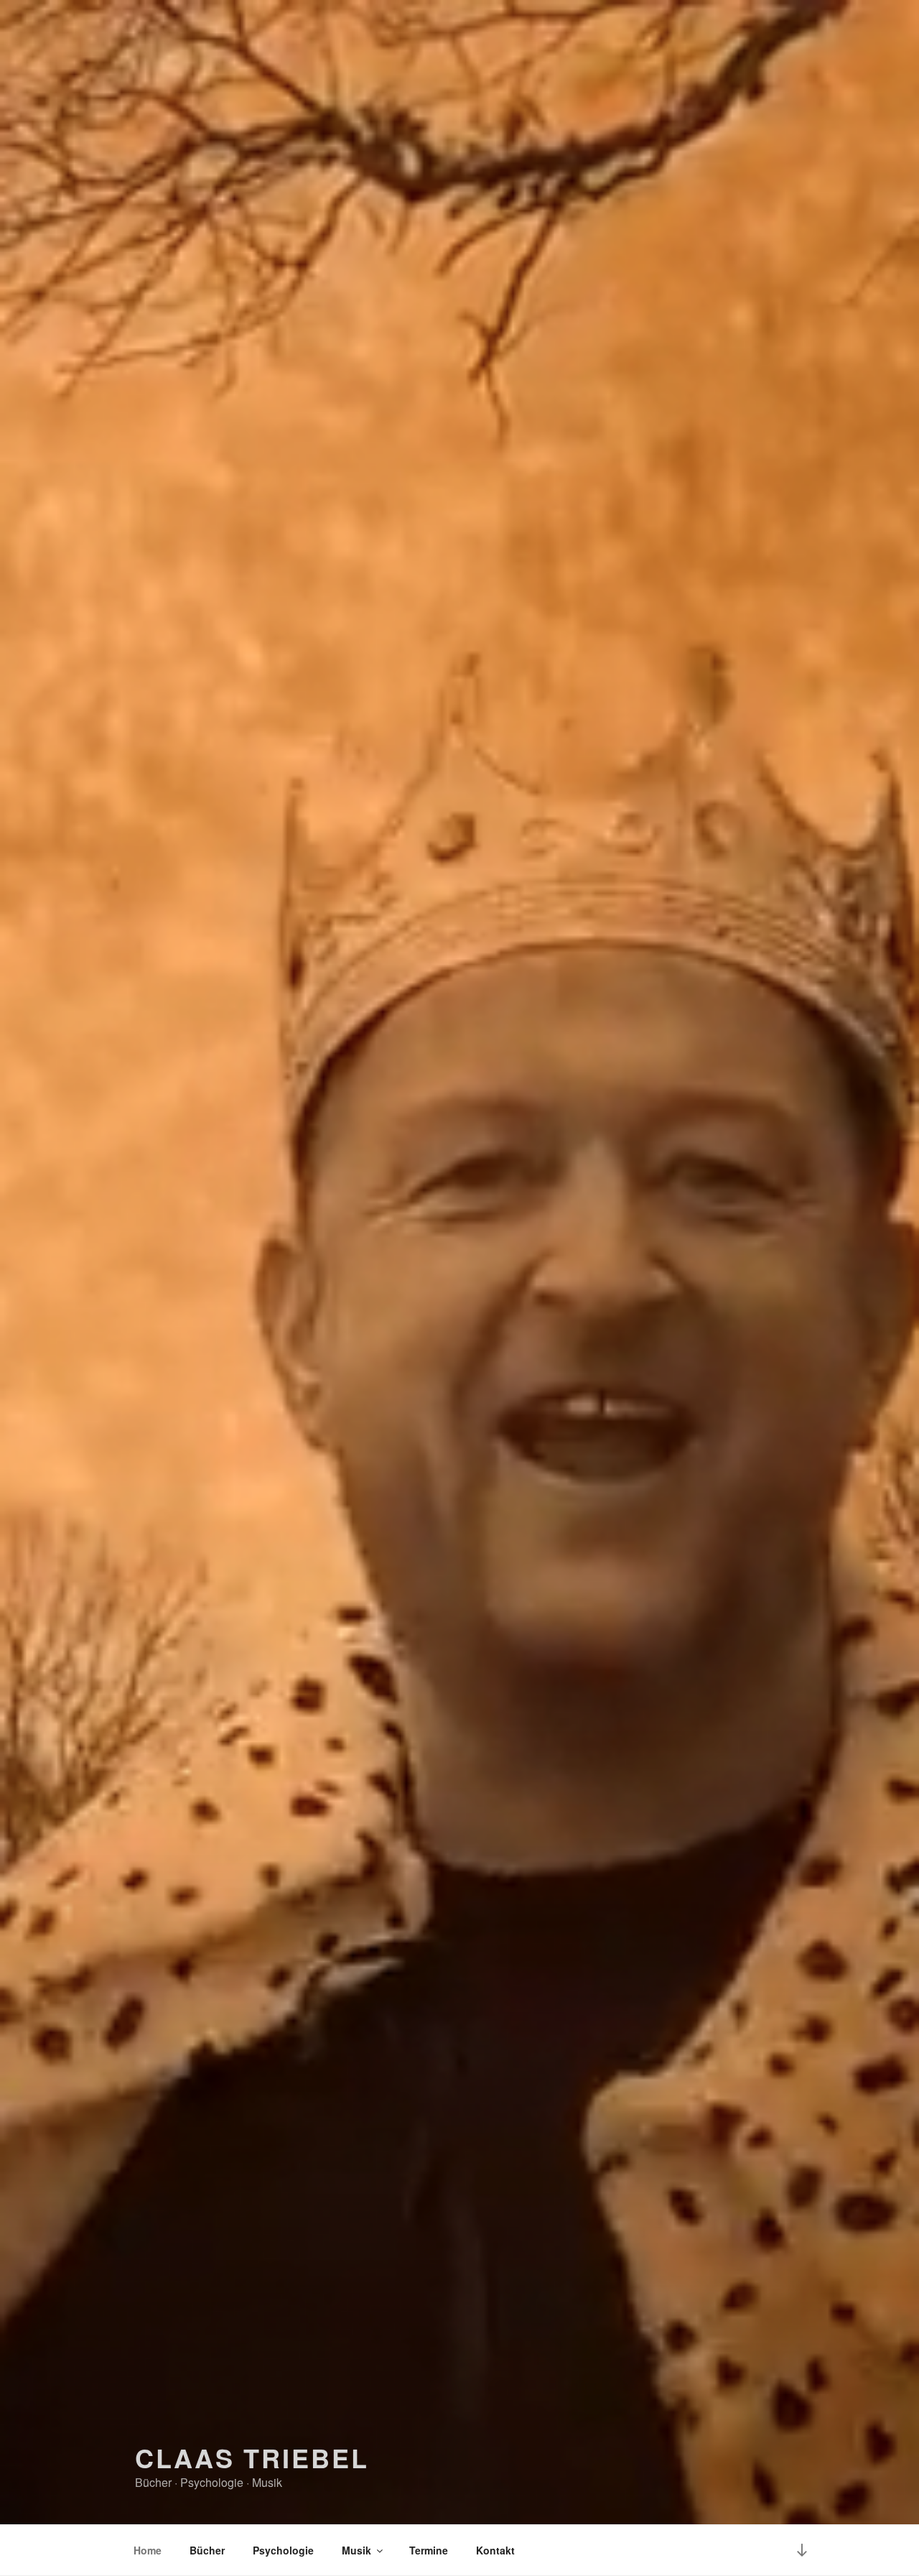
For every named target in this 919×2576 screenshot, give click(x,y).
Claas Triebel (252, 2457)
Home (148, 2550)
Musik (356, 2550)
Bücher (207, 2550)
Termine (429, 2550)
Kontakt (495, 2550)
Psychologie (283, 2550)
